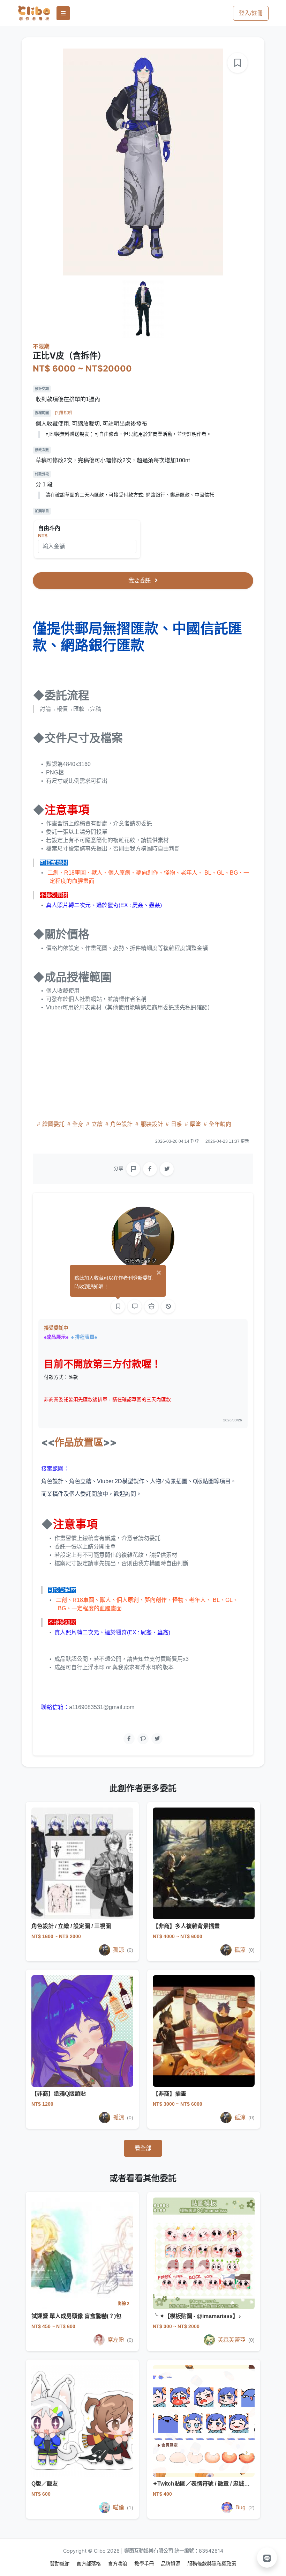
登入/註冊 (251, 13)
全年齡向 (219, 1124)
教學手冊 (145, 2564)
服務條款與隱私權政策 (212, 2564)
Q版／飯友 (45, 2484)
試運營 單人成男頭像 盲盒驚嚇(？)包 (76, 2316)
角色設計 (121, 1124)
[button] (267, 2557)
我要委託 (140, 580)
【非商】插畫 (170, 2094)
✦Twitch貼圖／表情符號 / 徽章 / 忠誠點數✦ (206, 2484)
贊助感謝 (60, 2564)
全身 (78, 1124)
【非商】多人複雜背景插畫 (186, 1926)
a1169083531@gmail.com (102, 1707)
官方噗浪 (118, 2564)
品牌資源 (171, 2564)
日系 (176, 1124)
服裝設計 (152, 1124)
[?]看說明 (64, 413)
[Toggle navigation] (63, 13)
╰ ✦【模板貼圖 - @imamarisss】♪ (197, 2316)
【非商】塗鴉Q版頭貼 (59, 2094)
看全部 (143, 2148)
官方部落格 (89, 2564)
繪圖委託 (53, 1124)
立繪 (97, 1124)
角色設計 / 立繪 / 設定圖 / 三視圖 (71, 1926)
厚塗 (195, 1124)
